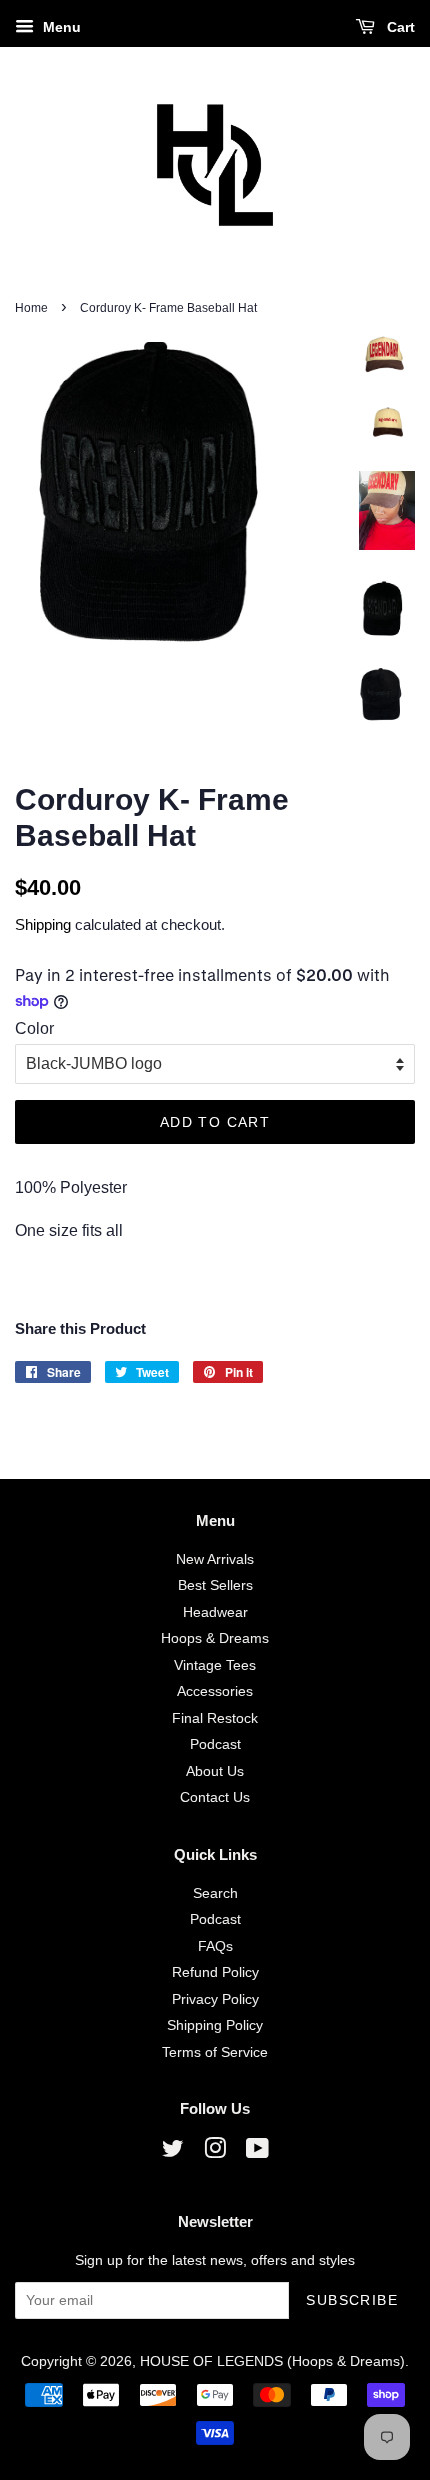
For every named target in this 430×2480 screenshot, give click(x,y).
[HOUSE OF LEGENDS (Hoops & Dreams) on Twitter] (173, 2152)
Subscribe (352, 2300)
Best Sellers (215, 1585)
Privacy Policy (215, 1999)
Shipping (43, 924)
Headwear (215, 1612)
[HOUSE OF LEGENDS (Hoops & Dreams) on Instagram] (215, 2152)
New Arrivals (215, 1559)
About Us (215, 1771)
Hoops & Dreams (215, 1638)
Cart (399, 27)
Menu (60, 27)
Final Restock (215, 1718)
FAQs (215, 1946)
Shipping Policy (215, 2025)
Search (215, 1893)
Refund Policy (215, 1972)
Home (31, 308)
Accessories (215, 1691)
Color (34, 1028)
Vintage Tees (215, 1665)
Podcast (215, 1744)
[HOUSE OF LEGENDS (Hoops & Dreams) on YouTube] (257, 2152)
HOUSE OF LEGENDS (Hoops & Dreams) (272, 2361)
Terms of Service (215, 2052)
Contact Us (215, 1797)
